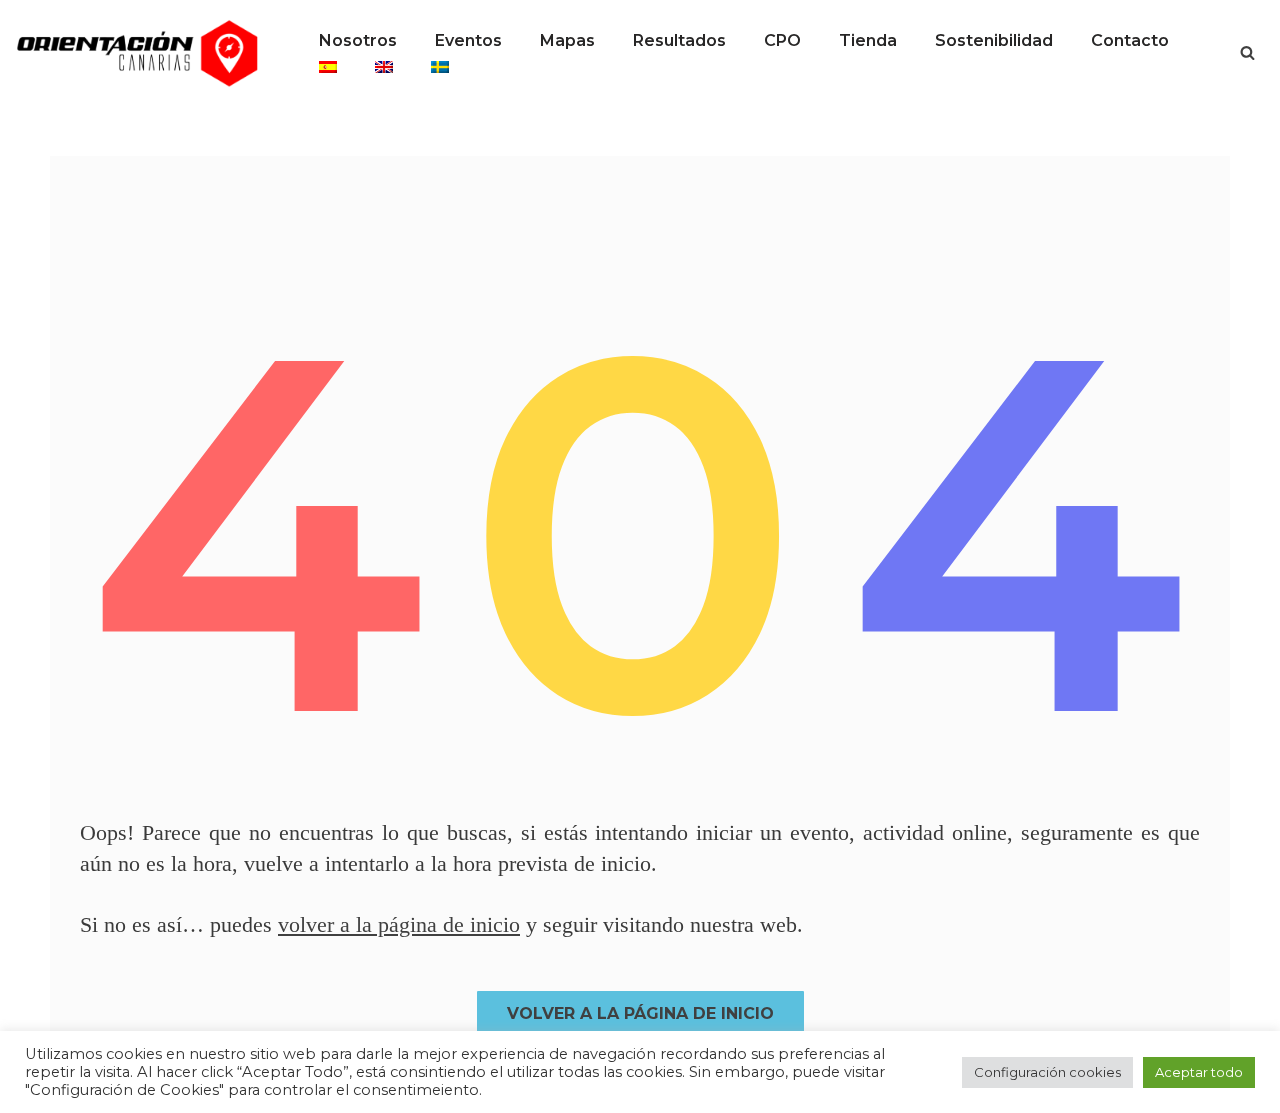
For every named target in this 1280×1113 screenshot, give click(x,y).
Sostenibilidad (994, 40)
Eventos (468, 40)
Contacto (1130, 40)
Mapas (567, 40)
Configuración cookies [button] (1047, 1072)
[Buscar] (1247, 52)
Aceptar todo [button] (1199, 1072)
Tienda (868, 40)
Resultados (679, 40)
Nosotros (358, 40)
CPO (782, 40)
